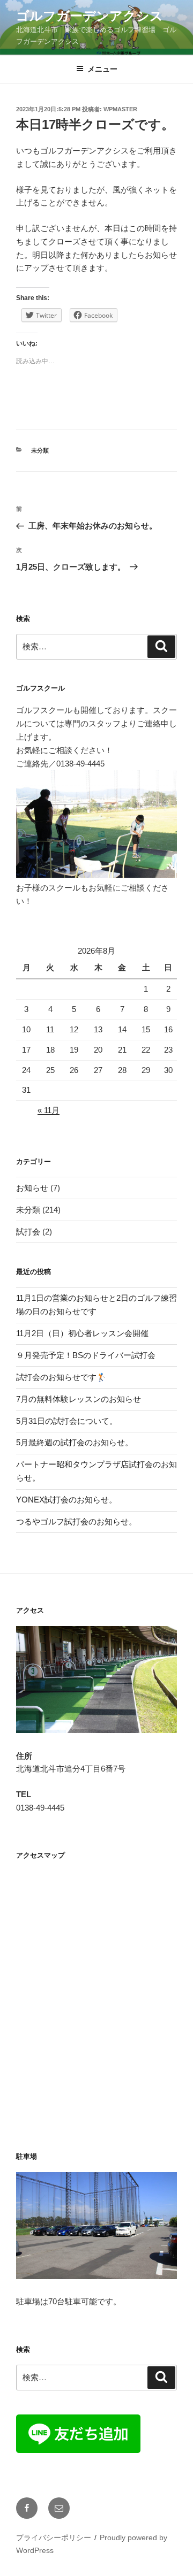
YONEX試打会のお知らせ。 (66, 1500)
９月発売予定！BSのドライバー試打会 (86, 1355)
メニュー (102, 69)
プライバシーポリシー (54, 2537)
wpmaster (120, 109)
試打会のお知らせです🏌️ (61, 1377)
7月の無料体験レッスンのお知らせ (79, 1399)
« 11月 (49, 1110)
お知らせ (32, 1188)
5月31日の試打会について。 (67, 1421)
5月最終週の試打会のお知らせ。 (75, 1442)
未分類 (40, 450)
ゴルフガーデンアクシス (90, 16)
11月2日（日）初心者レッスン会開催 (82, 1333)
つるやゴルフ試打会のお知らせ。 (76, 1521)
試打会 (28, 1232)
